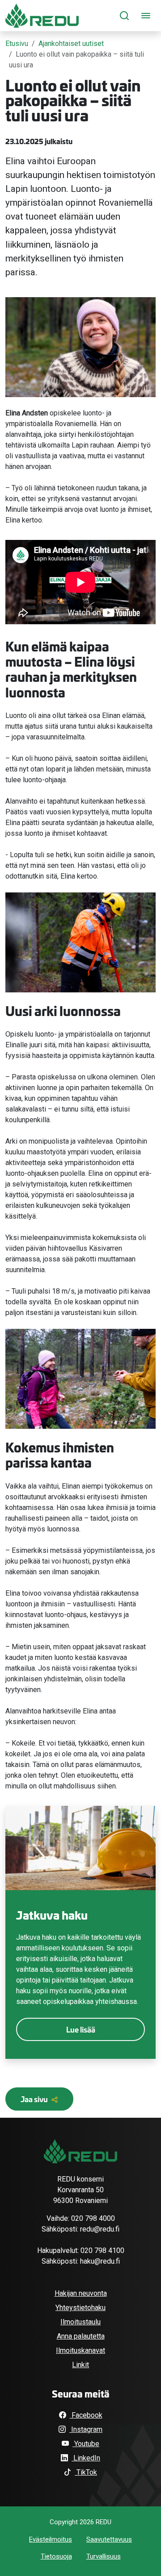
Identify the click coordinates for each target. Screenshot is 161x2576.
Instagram (86, 2429)
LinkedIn (86, 2458)
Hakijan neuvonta (81, 2293)
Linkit (80, 2365)
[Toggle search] (124, 16)
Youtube (86, 2444)
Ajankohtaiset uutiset (71, 44)
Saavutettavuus (109, 2539)
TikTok (86, 2472)
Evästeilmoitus (51, 2539)
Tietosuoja (56, 2556)
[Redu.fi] (80, 2151)
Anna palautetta (81, 2336)
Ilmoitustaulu (80, 2322)
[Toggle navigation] (146, 16)
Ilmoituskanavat (80, 2350)
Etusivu (17, 44)
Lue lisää (81, 2029)
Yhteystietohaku (80, 2308)
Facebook (86, 2415)
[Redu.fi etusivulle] (42, 16)
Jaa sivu (35, 2099)
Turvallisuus (104, 2556)
